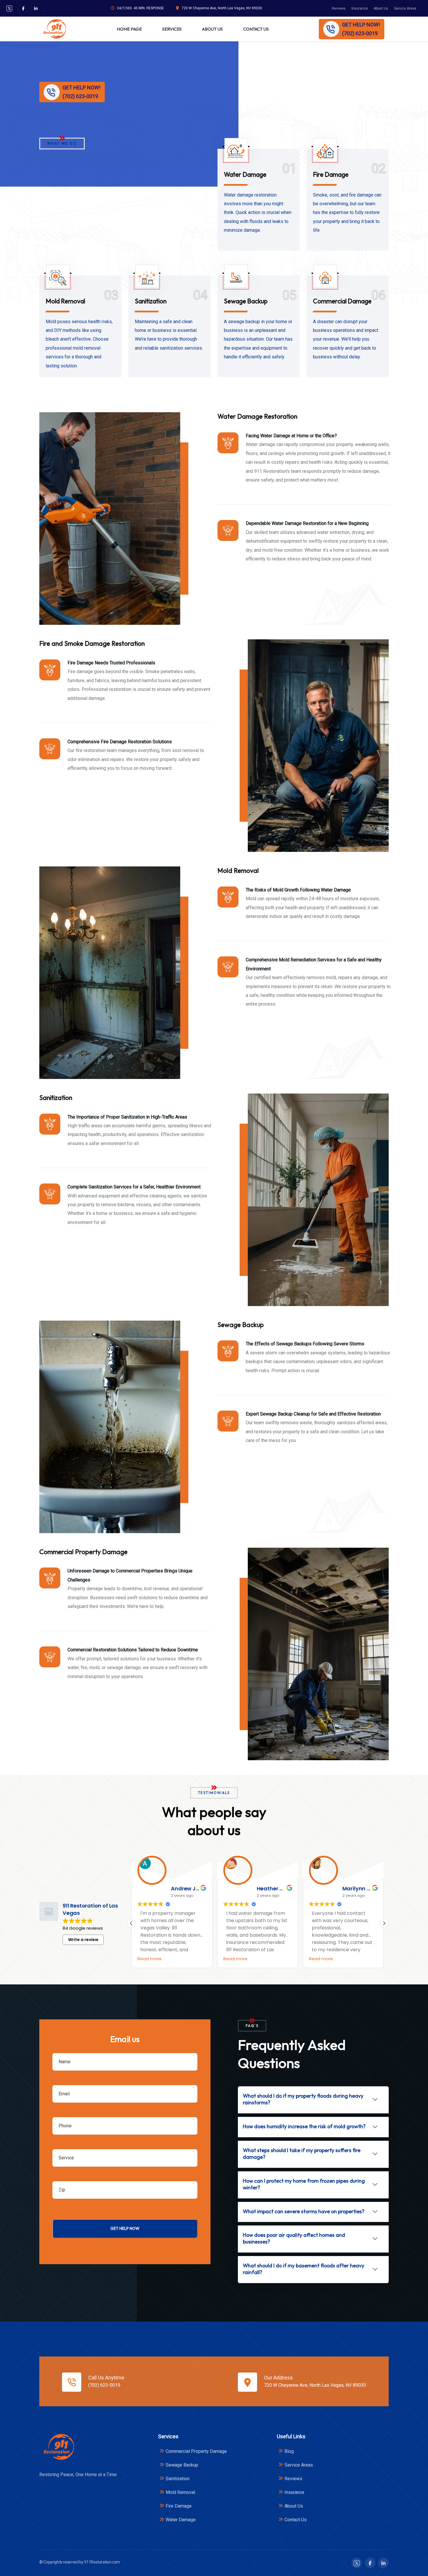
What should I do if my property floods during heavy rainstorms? (303, 2099)
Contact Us (256, 29)
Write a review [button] (83, 1940)
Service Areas (405, 8)
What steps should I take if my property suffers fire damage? (302, 2154)
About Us (381, 8)
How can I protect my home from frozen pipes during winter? (304, 2184)
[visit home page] (54, 29)
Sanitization (151, 301)
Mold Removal (65, 301)
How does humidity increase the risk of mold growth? (304, 2126)
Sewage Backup (246, 301)
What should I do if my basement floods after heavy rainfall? (304, 2269)
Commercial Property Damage (196, 2451)
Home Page (129, 29)
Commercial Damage (342, 301)
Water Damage (245, 174)
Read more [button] (150, 1959)
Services (172, 29)
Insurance (360, 8)
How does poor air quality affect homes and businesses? (294, 2238)
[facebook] (23, 8)
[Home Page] (58, 2447)
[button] (384, 1923)
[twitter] (9, 8)
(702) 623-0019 (104, 2385)
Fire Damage (331, 174)
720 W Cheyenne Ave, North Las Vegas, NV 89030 (222, 8)
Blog (289, 2451)
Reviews (339, 8)
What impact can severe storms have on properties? (304, 2211)
